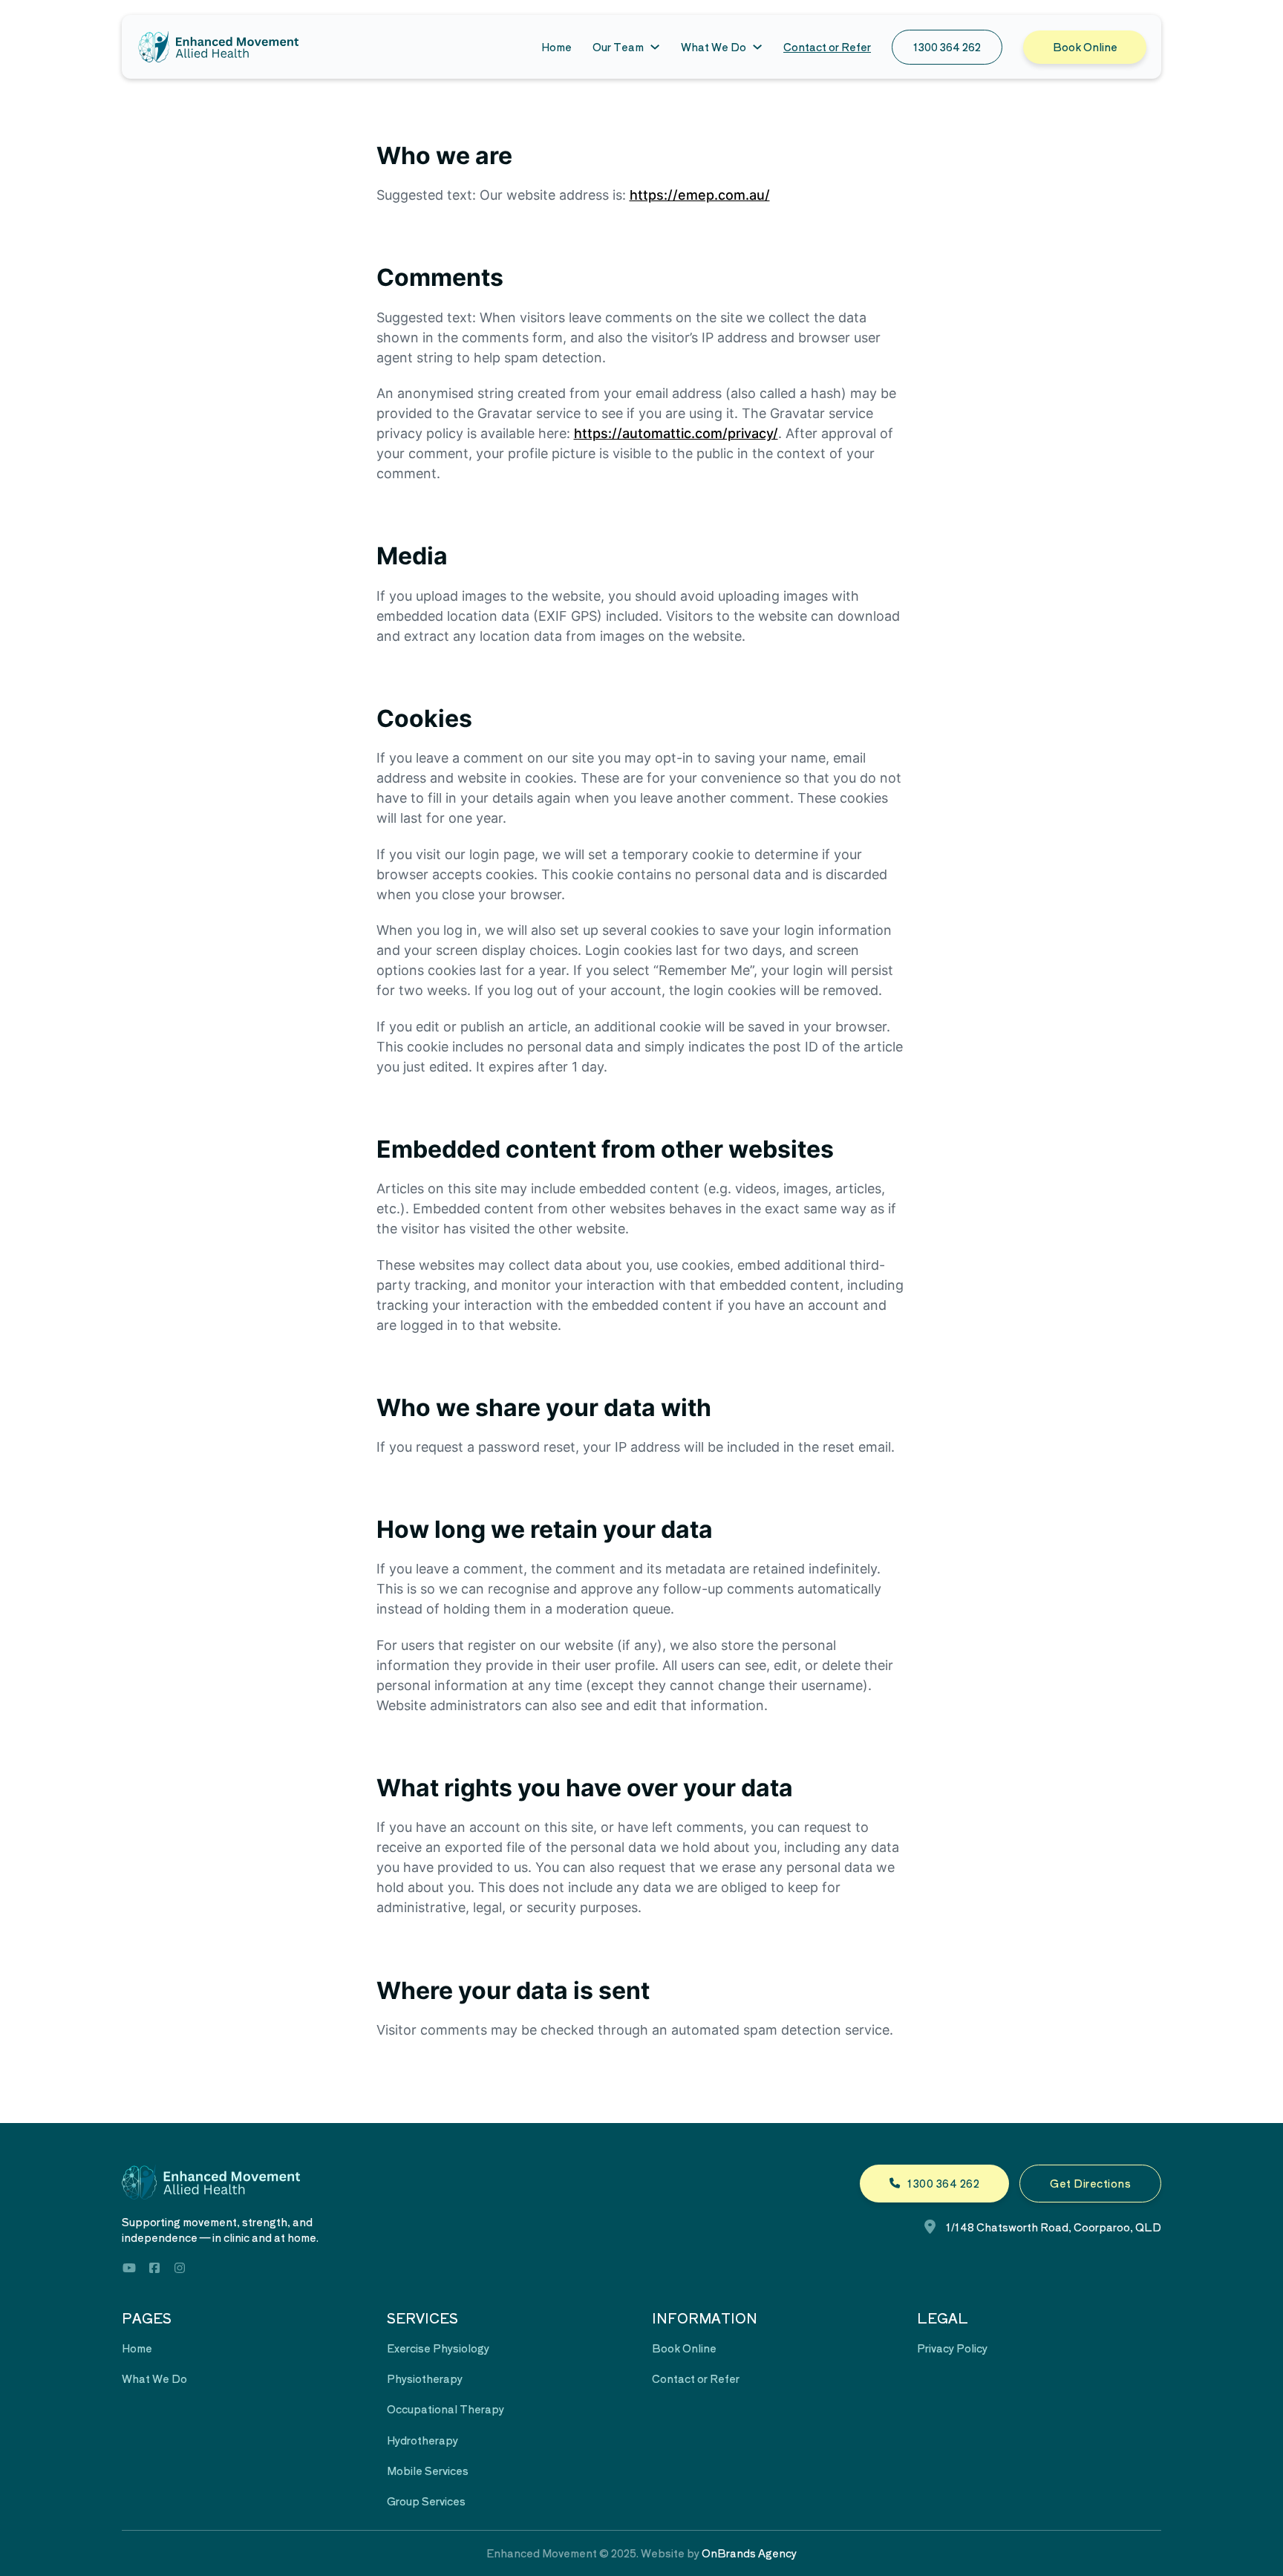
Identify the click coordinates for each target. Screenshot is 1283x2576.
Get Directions (1090, 2183)
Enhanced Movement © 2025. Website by (641, 2553)
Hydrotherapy (422, 2440)
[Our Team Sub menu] (655, 47)
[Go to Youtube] (129, 2270)
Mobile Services (428, 2471)
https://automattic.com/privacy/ (676, 433)
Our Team (618, 47)
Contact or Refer (827, 47)
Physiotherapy (425, 2378)
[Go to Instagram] (180, 2270)
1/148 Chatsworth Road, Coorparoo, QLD (1054, 2227)
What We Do (714, 47)
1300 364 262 (947, 47)
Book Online (1085, 47)
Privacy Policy (952, 2348)
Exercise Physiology (438, 2348)
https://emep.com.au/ (700, 195)
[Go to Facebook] (154, 2270)
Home (556, 47)
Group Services (426, 2501)
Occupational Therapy (445, 2409)
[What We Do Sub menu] (757, 47)
